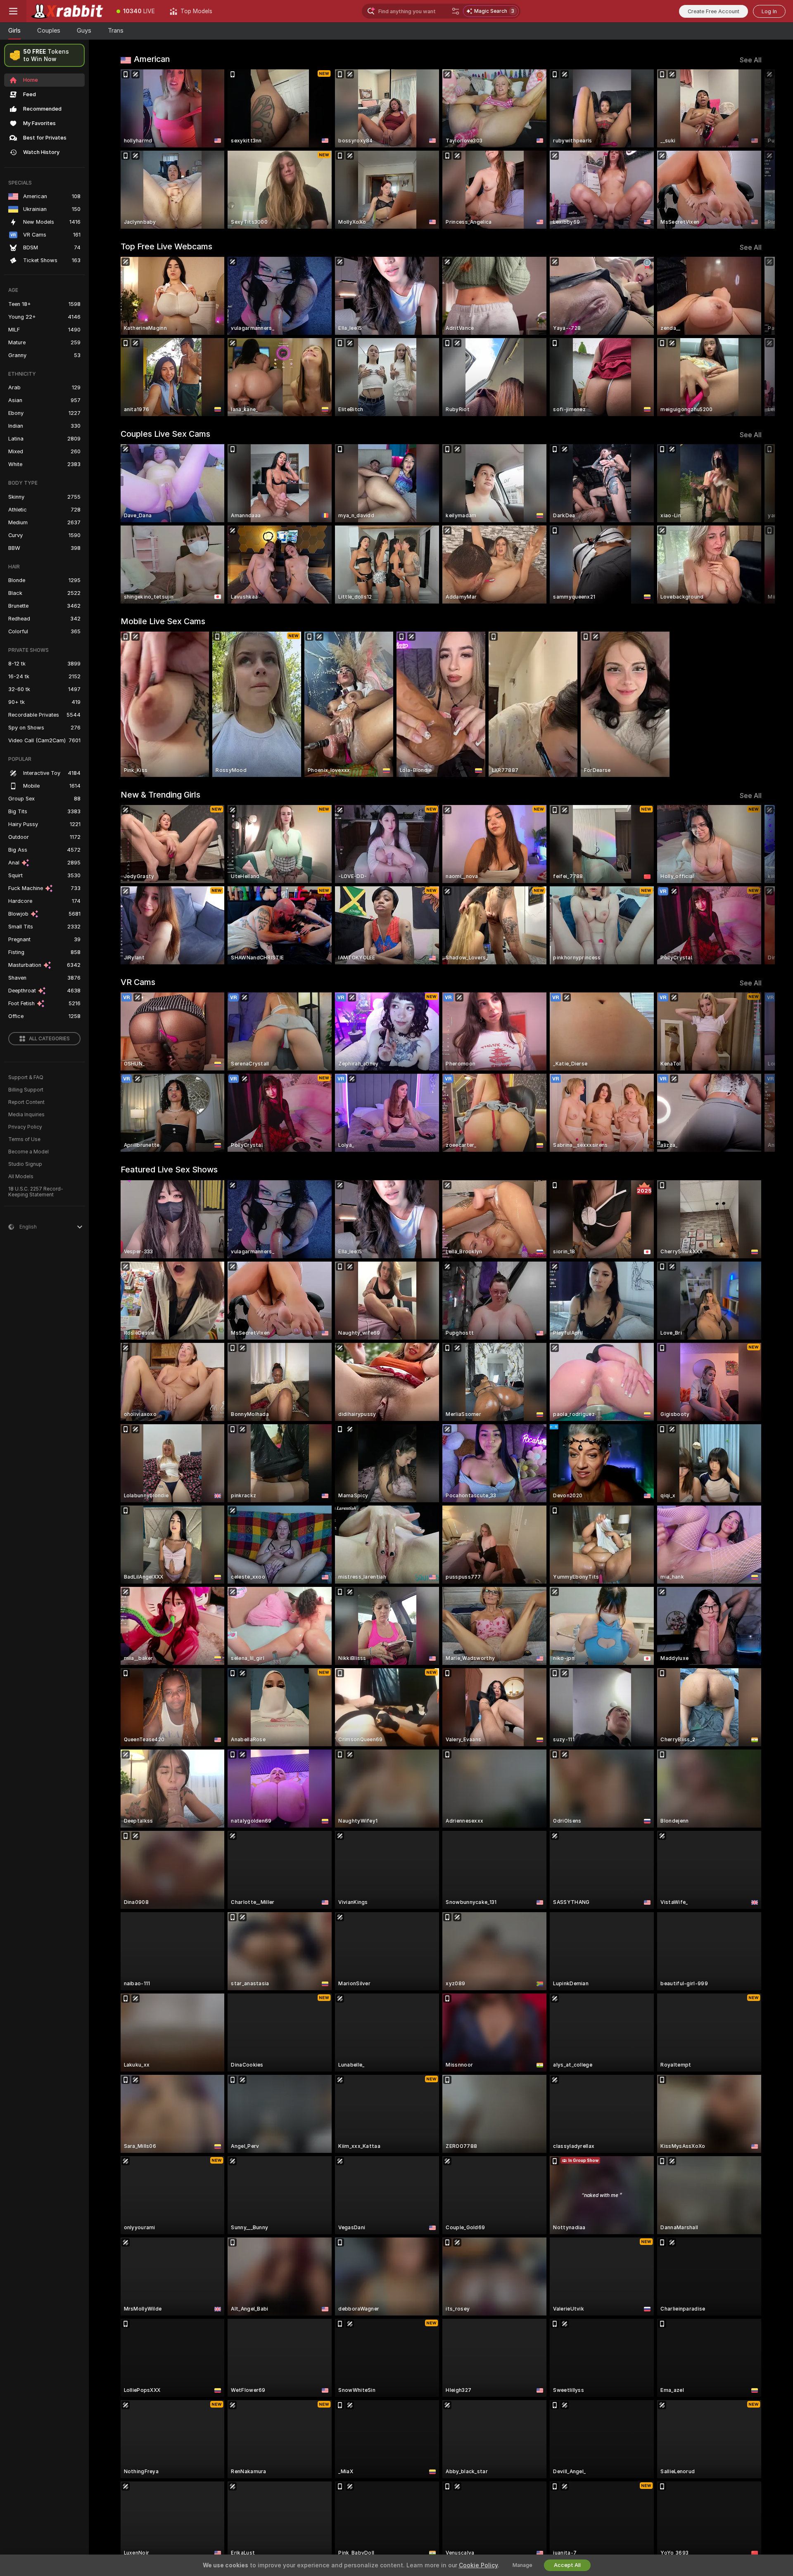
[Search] (456, 11)
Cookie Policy (478, 2565)
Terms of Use (24, 1139)
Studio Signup (25, 1164)
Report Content (26, 1102)
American (152, 59)
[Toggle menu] (13, 11)
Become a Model (28, 1152)
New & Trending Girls (160, 795)
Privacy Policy (25, 1127)
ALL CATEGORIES (49, 1039)
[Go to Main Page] (68, 11)
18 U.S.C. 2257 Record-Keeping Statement (36, 1192)
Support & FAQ (26, 1077)
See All (751, 60)
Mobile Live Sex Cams (163, 621)
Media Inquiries (26, 1115)
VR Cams (138, 982)
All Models (21, 1177)
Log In (769, 11)
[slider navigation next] (754, 149)
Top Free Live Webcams (166, 246)
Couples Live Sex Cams (165, 434)
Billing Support (26, 1090)
